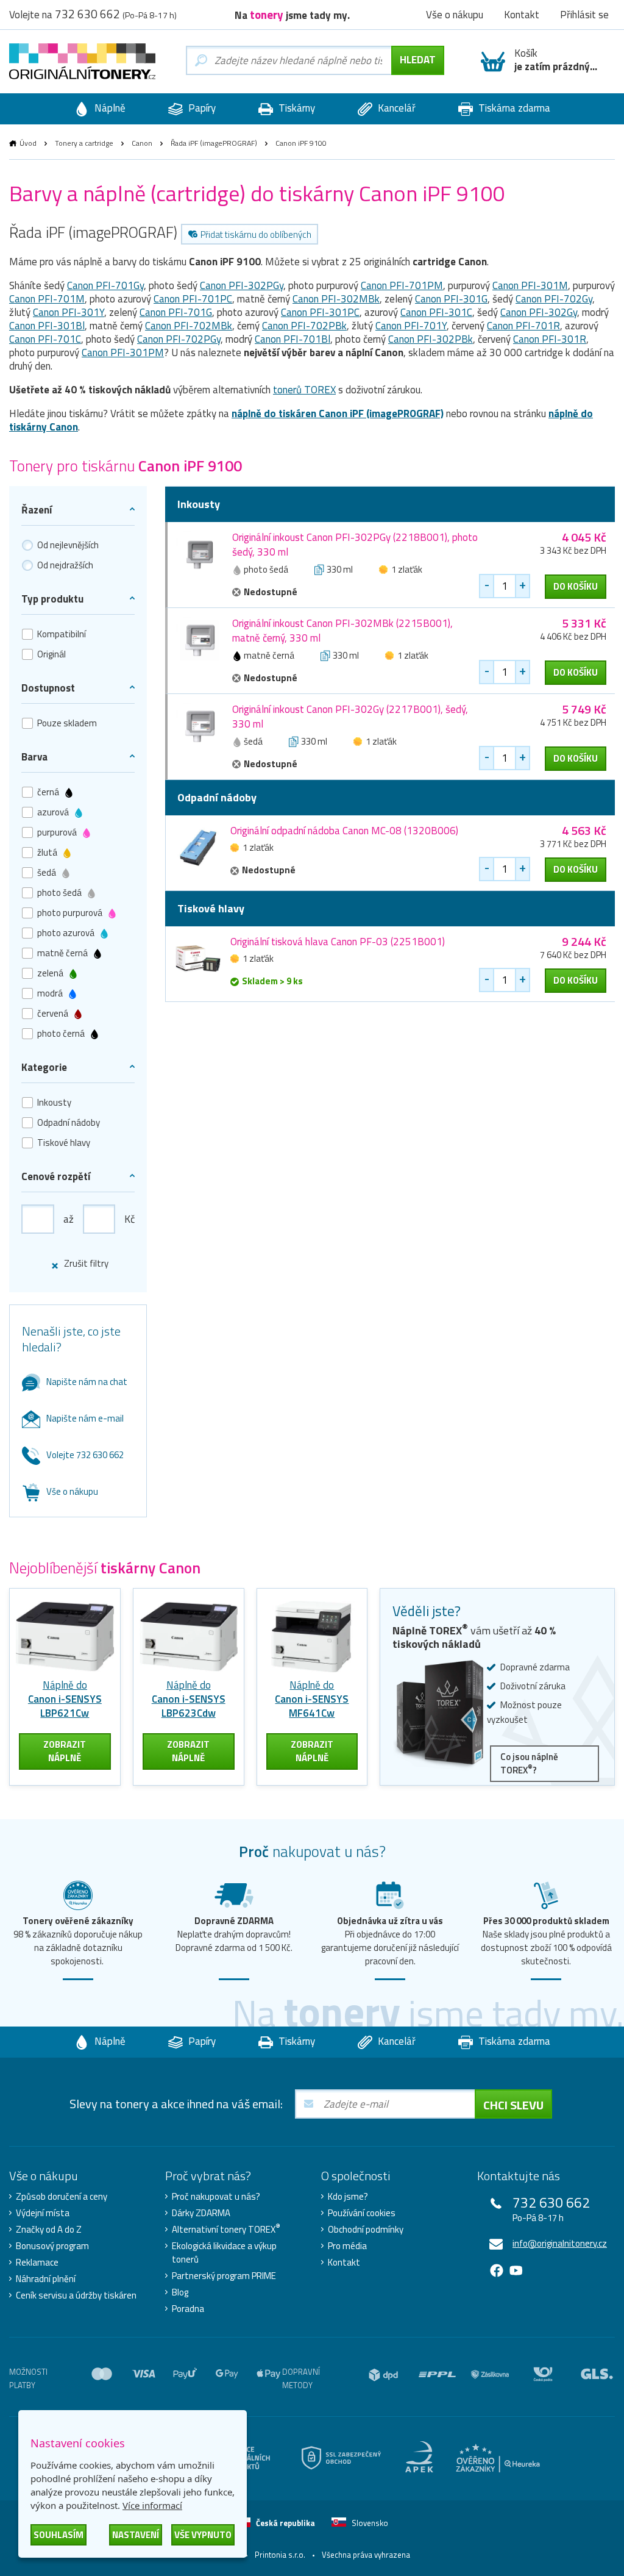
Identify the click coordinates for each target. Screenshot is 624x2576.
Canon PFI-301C (436, 312)
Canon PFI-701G (176, 312)
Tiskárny (296, 108)
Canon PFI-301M (530, 285)
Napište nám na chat (87, 1382)
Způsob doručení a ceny (62, 2197)
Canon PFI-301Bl (47, 326)
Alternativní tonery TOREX (226, 2230)
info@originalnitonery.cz (560, 2243)
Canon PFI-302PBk (431, 339)
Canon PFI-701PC (193, 299)
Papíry (201, 108)
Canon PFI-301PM (123, 352)
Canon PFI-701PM (402, 285)
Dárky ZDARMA (201, 2213)
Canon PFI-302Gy (539, 312)
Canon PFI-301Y (69, 312)
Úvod (28, 143)
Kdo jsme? (348, 2197)
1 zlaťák (407, 569)
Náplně (109, 108)
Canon (142, 143)
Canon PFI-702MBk (189, 326)
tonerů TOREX (304, 390)
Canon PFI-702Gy (554, 299)
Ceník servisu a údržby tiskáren (76, 2295)
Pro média (347, 2246)
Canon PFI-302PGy (242, 285)
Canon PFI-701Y (411, 326)
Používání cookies (362, 2213)
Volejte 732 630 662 (85, 1455)
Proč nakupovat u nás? (216, 2197)
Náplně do (65, 1699)
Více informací (152, 2505)
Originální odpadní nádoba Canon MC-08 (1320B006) (344, 831)
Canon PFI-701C (45, 339)
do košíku (576, 586)
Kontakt (344, 2263)
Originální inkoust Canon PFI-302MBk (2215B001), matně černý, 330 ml (342, 631)
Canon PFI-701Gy (105, 285)
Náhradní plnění (46, 2279)
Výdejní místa (43, 2213)
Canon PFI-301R (550, 339)
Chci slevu (513, 2105)
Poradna (188, 2309)
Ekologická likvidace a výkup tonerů (224, 2253)
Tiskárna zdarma (513, 108)
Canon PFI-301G (451, 299)
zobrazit (65, 1751)
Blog (180, 2292)
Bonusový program (52, 2246)
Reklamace (37, 2263)
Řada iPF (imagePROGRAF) (214, 143)
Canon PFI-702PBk (304, 326)
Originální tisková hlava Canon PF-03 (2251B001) (338, 942)
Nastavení (136, 2535)
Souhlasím (58, 2535)
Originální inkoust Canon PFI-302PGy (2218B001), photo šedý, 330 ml (355, 545)
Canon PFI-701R (523, 326)
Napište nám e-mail (85, 1418)
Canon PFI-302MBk (336, 299)
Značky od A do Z (49, 2230)
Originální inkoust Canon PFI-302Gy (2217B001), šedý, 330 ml (350, 717)
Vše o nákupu (72, 1491)
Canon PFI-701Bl (292, 339)
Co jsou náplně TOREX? (529, 1763)
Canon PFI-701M (47, 299)
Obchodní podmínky (366, 2230)
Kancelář (395, 108)
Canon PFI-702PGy (179, 339)
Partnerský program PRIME (224, 2276)
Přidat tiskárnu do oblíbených (256, 234)
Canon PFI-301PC (320, 312)
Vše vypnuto (203, 2535)
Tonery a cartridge (84, 143)
